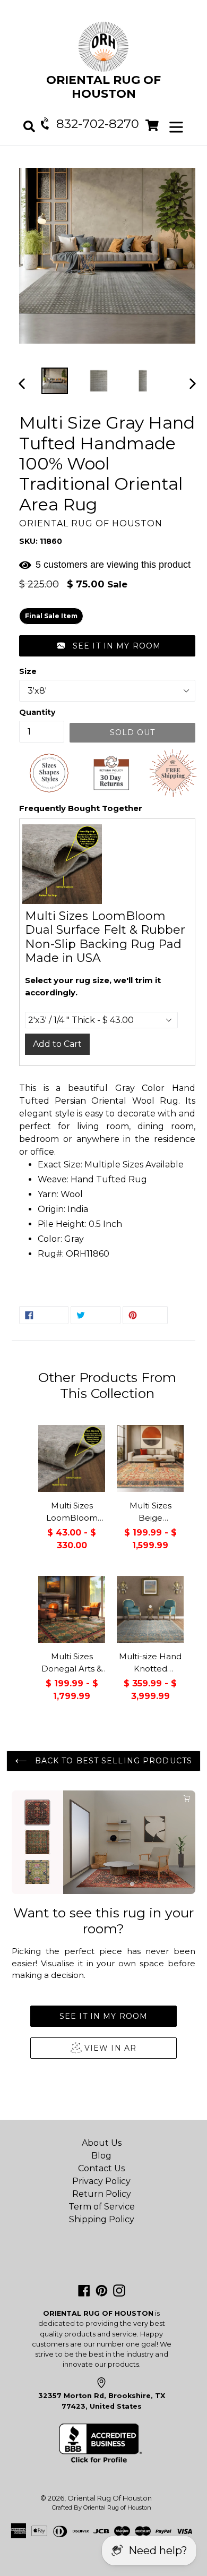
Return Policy (102, 2194)
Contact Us (101, 2168)
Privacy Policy (101, 2181)
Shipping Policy (102, 2219)
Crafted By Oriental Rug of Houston (102, 2507)
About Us (102, 2143)
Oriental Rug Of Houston (110, 2498)
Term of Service (102, 2207)
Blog (101, 2156)
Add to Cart (57, 1044)
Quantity (37, 712)
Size (28, 671)
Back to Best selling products (112, 1761)
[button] (107, 646)
